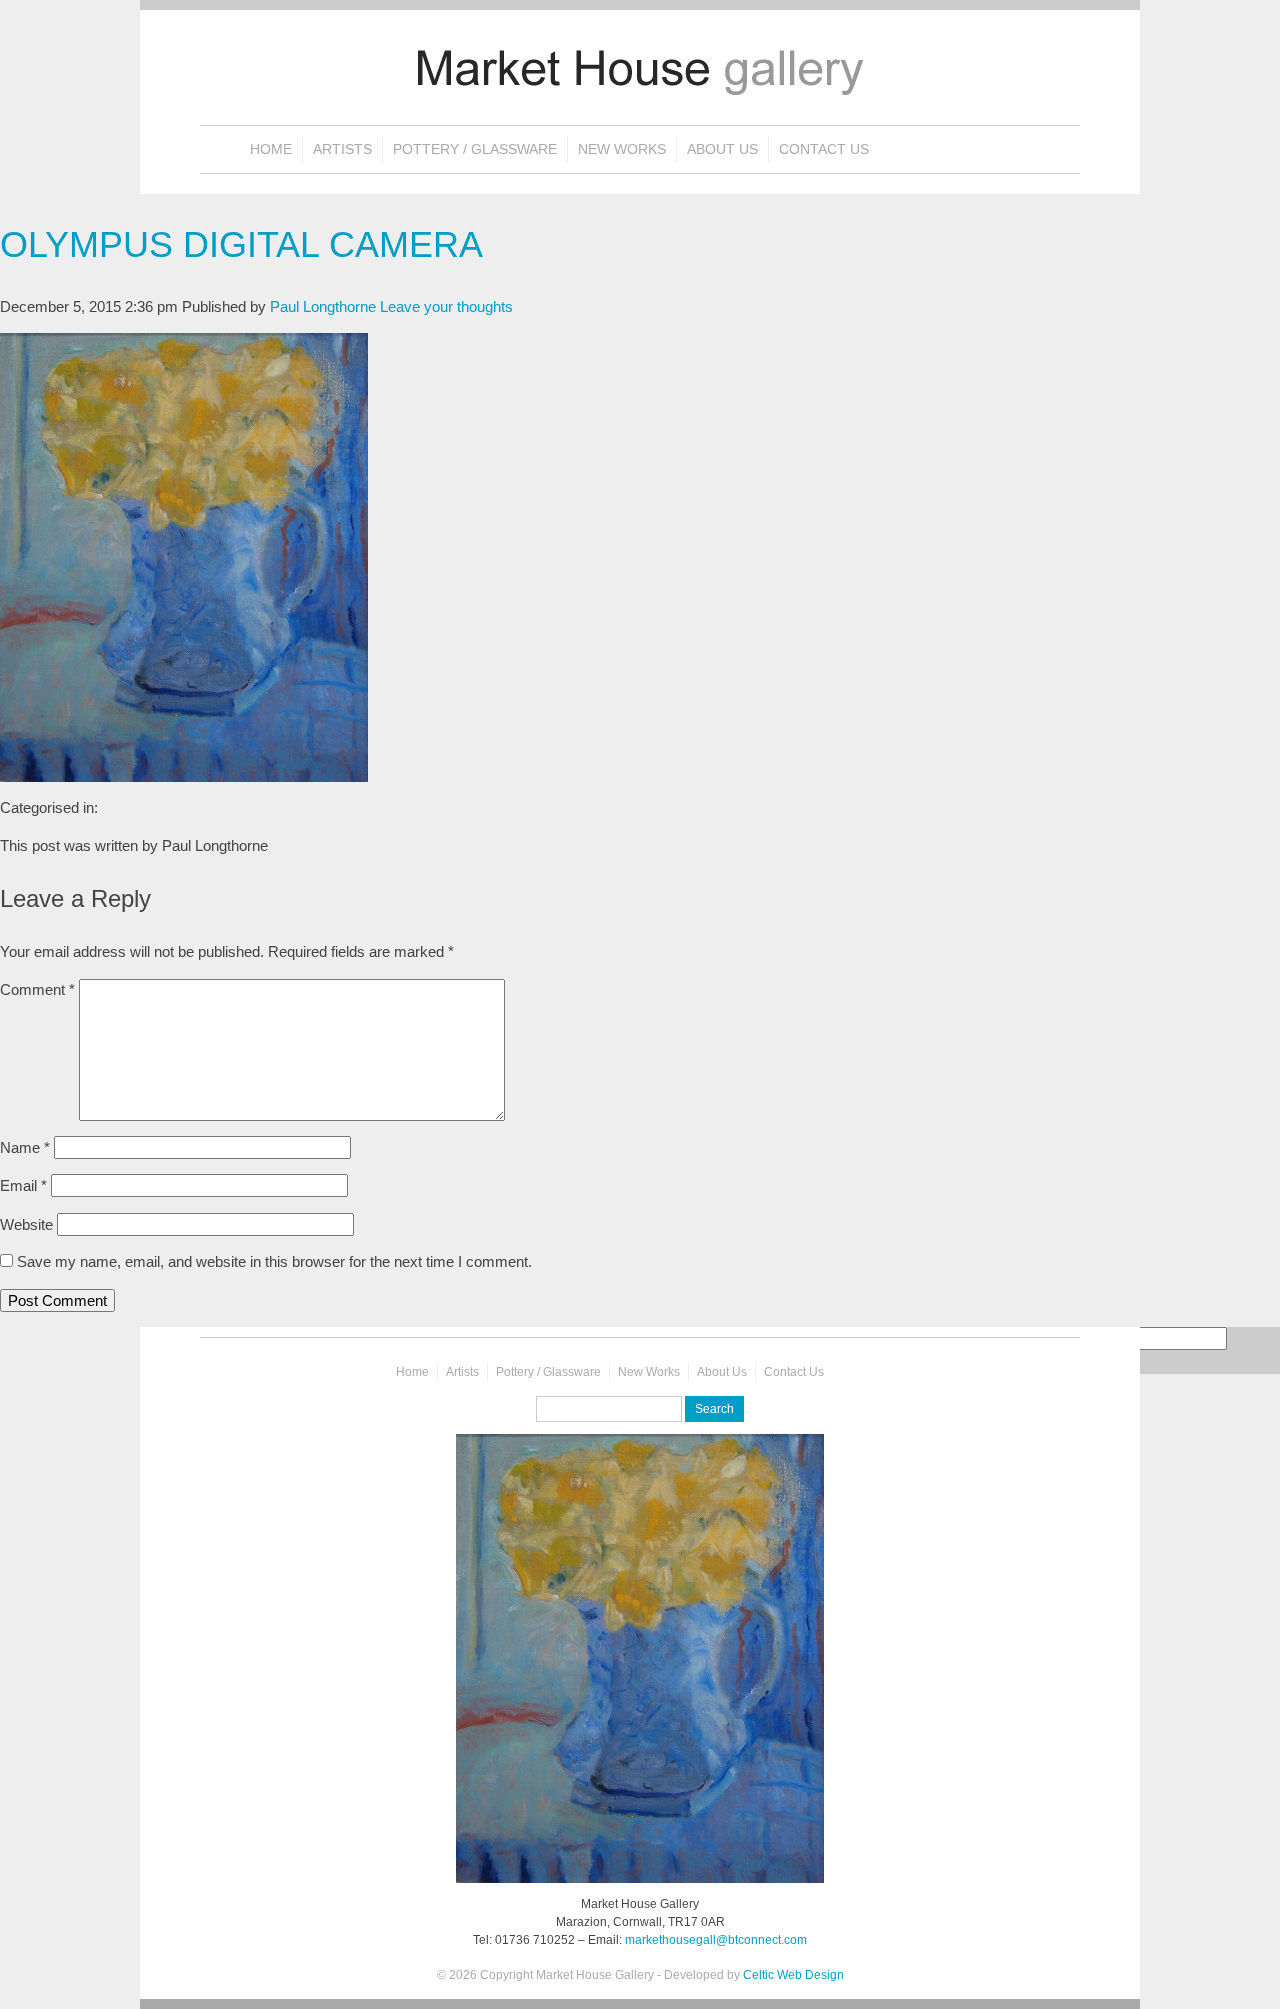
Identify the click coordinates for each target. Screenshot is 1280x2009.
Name (25, 1147)
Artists (342, 149)
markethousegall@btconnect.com (716, 1940)
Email (23, 1185)
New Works (622, 149)
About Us (722, 149)
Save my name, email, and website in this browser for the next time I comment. (274, 1261)
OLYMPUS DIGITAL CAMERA (241, 244)
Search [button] (714, 1409)
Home (271, 149)
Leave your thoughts (446, 306)
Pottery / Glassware (475, 149)
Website (26, 1224)
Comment (37, 989)
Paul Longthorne (323, 306)
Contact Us (824, 149)
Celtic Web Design (793, 1975)
